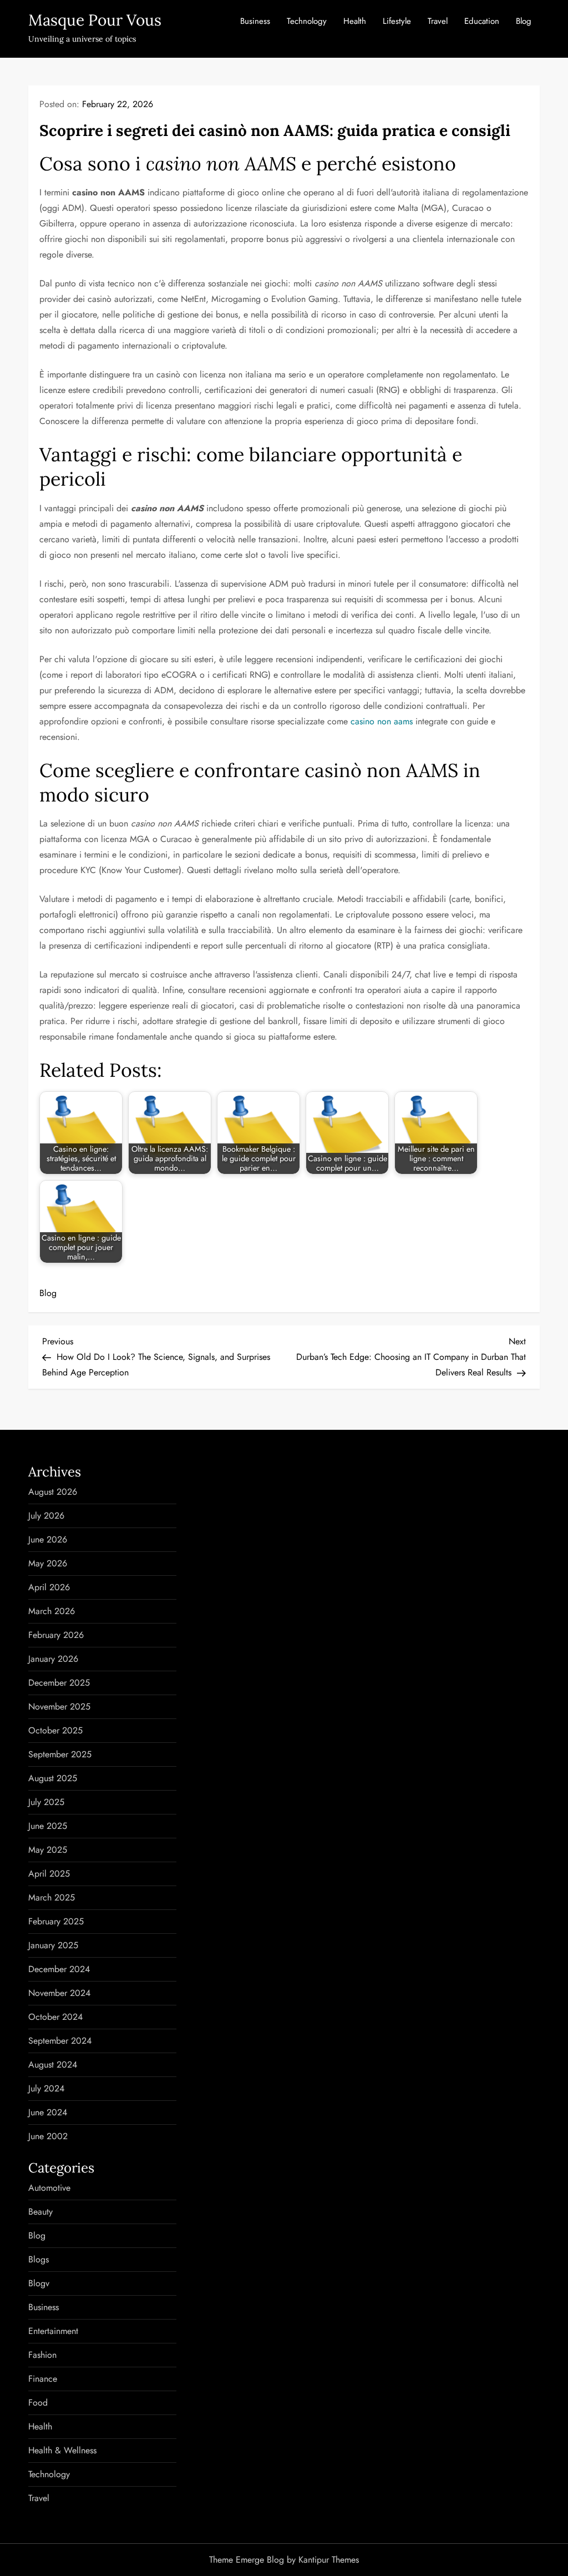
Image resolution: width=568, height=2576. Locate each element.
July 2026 (46, 1516)
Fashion (42, 2355)
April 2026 (49, 1587)
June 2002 (48, 2136)
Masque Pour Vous (95, 20)
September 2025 (60, 1754)
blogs (39, 2259)
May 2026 (48, 1563)
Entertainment (53, 2331)
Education (482, 21)
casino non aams (382, 721)
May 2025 (48, 1850)
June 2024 (48, 2112)
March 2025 (52, 1897)
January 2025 (53, 1945)
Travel (438, 21)
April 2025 (49, 1874)
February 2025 (56, 1921)
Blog (524, 21)
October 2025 (55, 1730)
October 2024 (55, 2017)
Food (38, 2403)
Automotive (49, 2188)
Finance (43, 2379)
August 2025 (53, 1778)
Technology (307, 21)
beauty (40, 2212)
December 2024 (59, 1969)
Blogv (39, 2283)
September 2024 (60, 2041)
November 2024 (59, 1993)
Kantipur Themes (329, 2560)
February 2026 (56, 1635)
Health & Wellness (62, 2450)
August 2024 (53, 2065)
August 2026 (53, 1492)
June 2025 (48, 1826)
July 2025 (46, 1802)
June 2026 (48, 1539)
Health (355, 21)
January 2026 (53, 1659)
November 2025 (59, 1707)
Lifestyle (397, 21)
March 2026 (52, 1611)
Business (255, 21)
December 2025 (59, 1683)
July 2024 (46, 2088)
